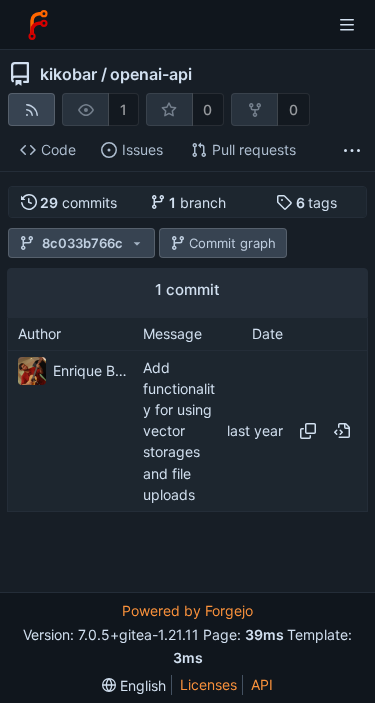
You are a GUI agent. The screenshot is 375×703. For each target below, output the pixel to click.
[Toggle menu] (347, 25)
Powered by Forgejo (187, 610)
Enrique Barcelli (93, 370)
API (262, 684)
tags (317, 202)
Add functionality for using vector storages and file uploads (179, 431)
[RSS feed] (31, 109)
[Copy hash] (308, 431)
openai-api (151, 74)
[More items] (352, 150)
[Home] (38, 25)
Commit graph (232, 243)
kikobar (68, 74)
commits (78, 202)
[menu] (134, 685)
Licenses (208, 684)
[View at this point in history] (342, 431)
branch (197, 202)
